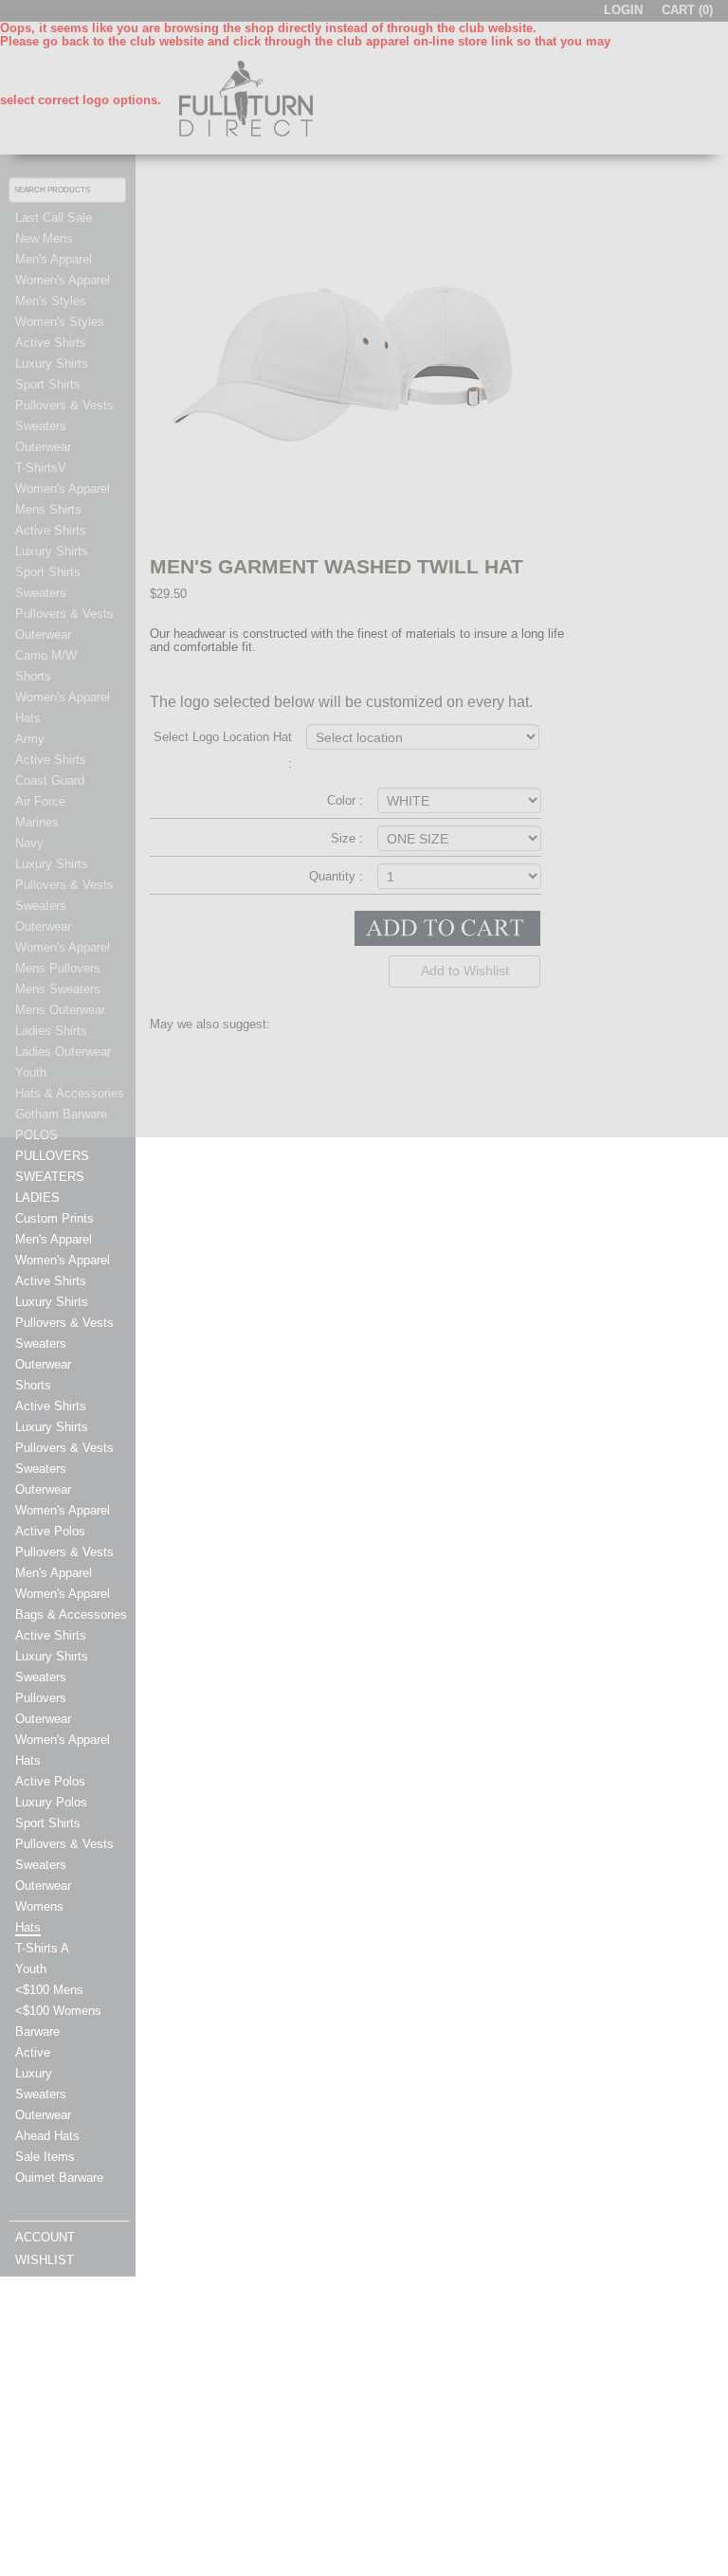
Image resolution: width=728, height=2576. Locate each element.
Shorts (33, 1386)
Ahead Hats (47, 2136)
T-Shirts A (42, 1949)
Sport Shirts (48, 1823)
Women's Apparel (63, 1261)
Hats (28, 1761)
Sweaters (41, 1344)
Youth (31, 1969)
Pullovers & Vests (64, 1323)
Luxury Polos (51, 1803)
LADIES (37, 1198)
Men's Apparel (54, 1240)
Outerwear (43, 1365)
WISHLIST (45, 2260)
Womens (39, 1907)
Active (33, 2053)
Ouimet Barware (59, 2178)
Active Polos (50, 1532)
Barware (37, 2032)
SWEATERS (50, 1177)
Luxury (34, 2074)
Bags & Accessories (71, 1615)
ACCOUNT (45, 2238)
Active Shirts (51, 1281)
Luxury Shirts (52, 1302)
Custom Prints (55, 1219)
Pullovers (41, 1698)
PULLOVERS (52, 1156)
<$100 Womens (58, 2011)
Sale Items (45, 2157)
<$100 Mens (49, 1990)
